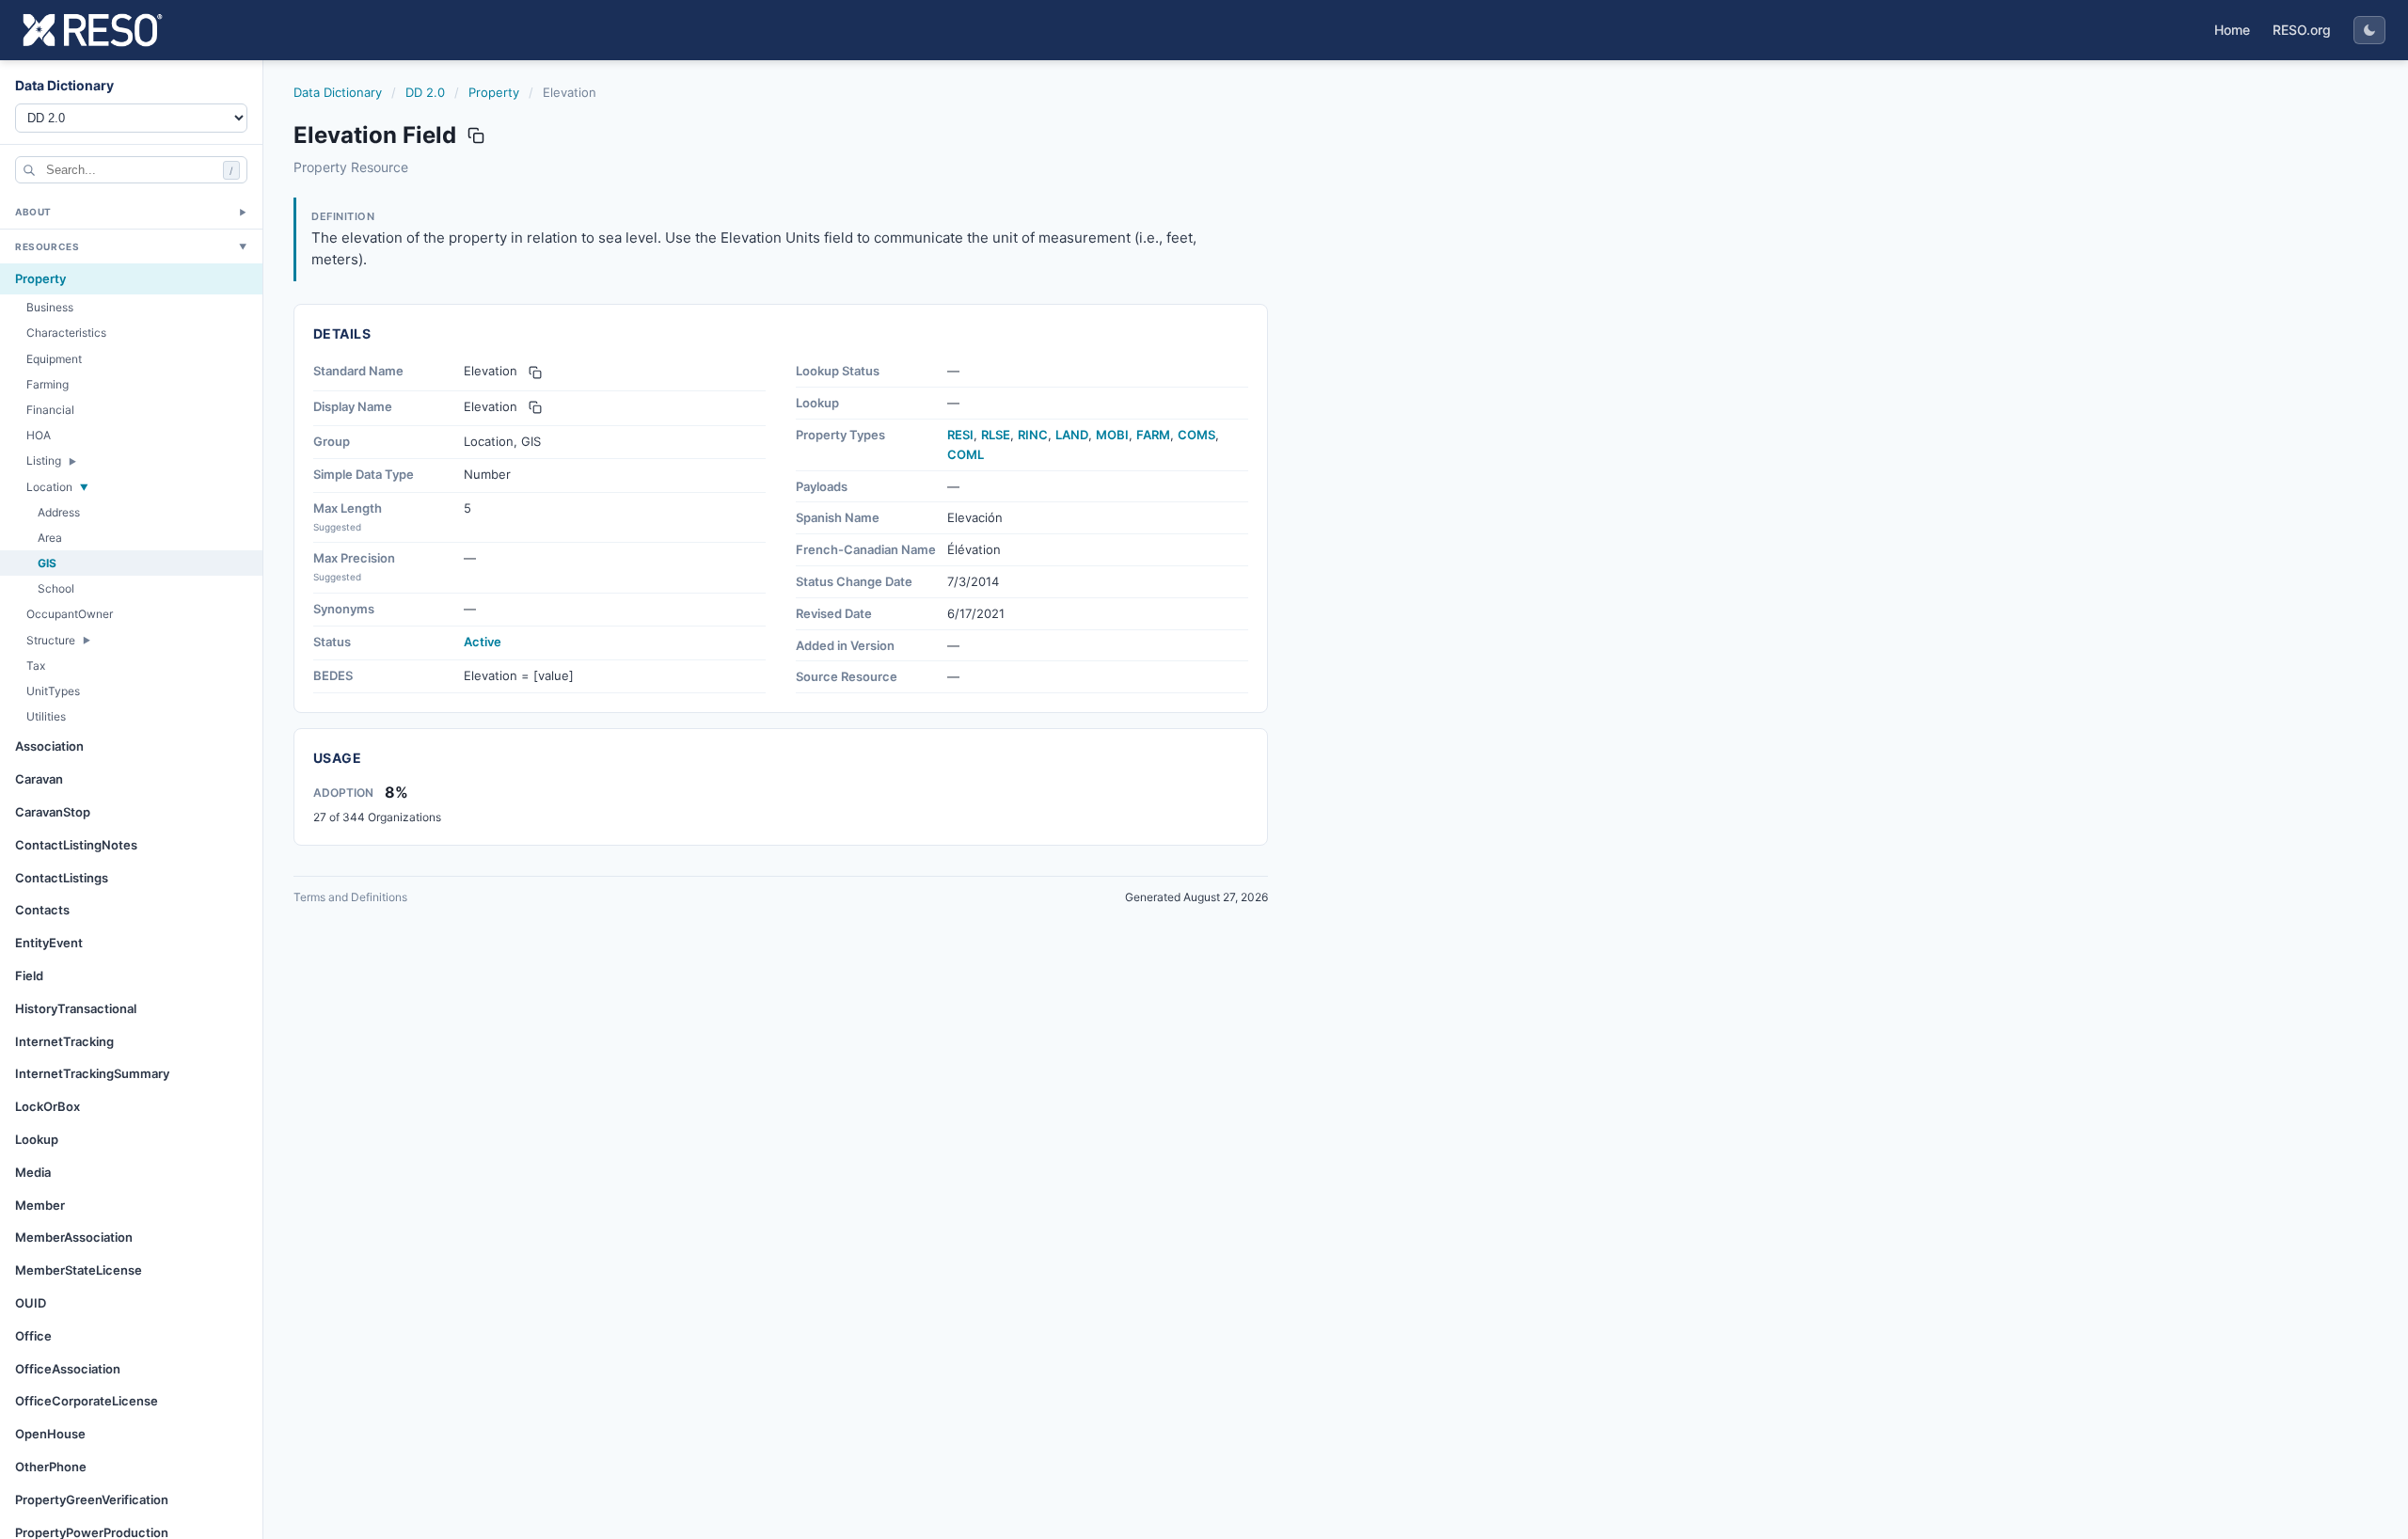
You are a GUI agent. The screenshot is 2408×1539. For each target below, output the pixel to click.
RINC (1033, 435)
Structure (51, 640)
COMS (1196, 435)
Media (33, 1172)
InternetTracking (64, 1041)
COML (966, 454)
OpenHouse (50, 1434)
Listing (44, 460)
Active (483, 642)
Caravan (39, 779)
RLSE (996, 435)
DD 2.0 (425, 92)
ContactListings (62, 878)
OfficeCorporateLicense (87, 1401)
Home (2232, 30)
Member (40, 1205)
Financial (50, 410)
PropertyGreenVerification (92, 1499)
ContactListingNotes (76, 845)
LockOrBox (48, 1106)
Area (50, 538)
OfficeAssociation (68, 1369)
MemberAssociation (74, 1237)
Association (49, 746)
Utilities (46, 716)
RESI (960, 435)
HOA (39, 435)
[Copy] (535, 373)
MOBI (1112, 435)
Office (33, 1336)
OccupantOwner (70, 614)
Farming (48, 384)
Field (29, 976)
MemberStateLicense (79, 1270)
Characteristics (66, 333)
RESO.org (2302, 30)
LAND (1072, 435)
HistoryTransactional (76, 1008)
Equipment (54, 359)
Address (59, 512)
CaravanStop (53, 812)
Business (50, 307)
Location (49, 487)
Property (40, 278)
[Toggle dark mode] (2369, 30)
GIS (47, 563)
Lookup (37, 1139)
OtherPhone (51, 1467)
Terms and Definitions (350, 897)
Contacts (42, 910)
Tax (36, 666)
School (56, 588)
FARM (1153, 435)
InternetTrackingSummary (92, 1073)
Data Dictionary (338, 92)
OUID (31, 1303)
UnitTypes (53, 691)
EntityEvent (49, 943)
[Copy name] (476, 135)
